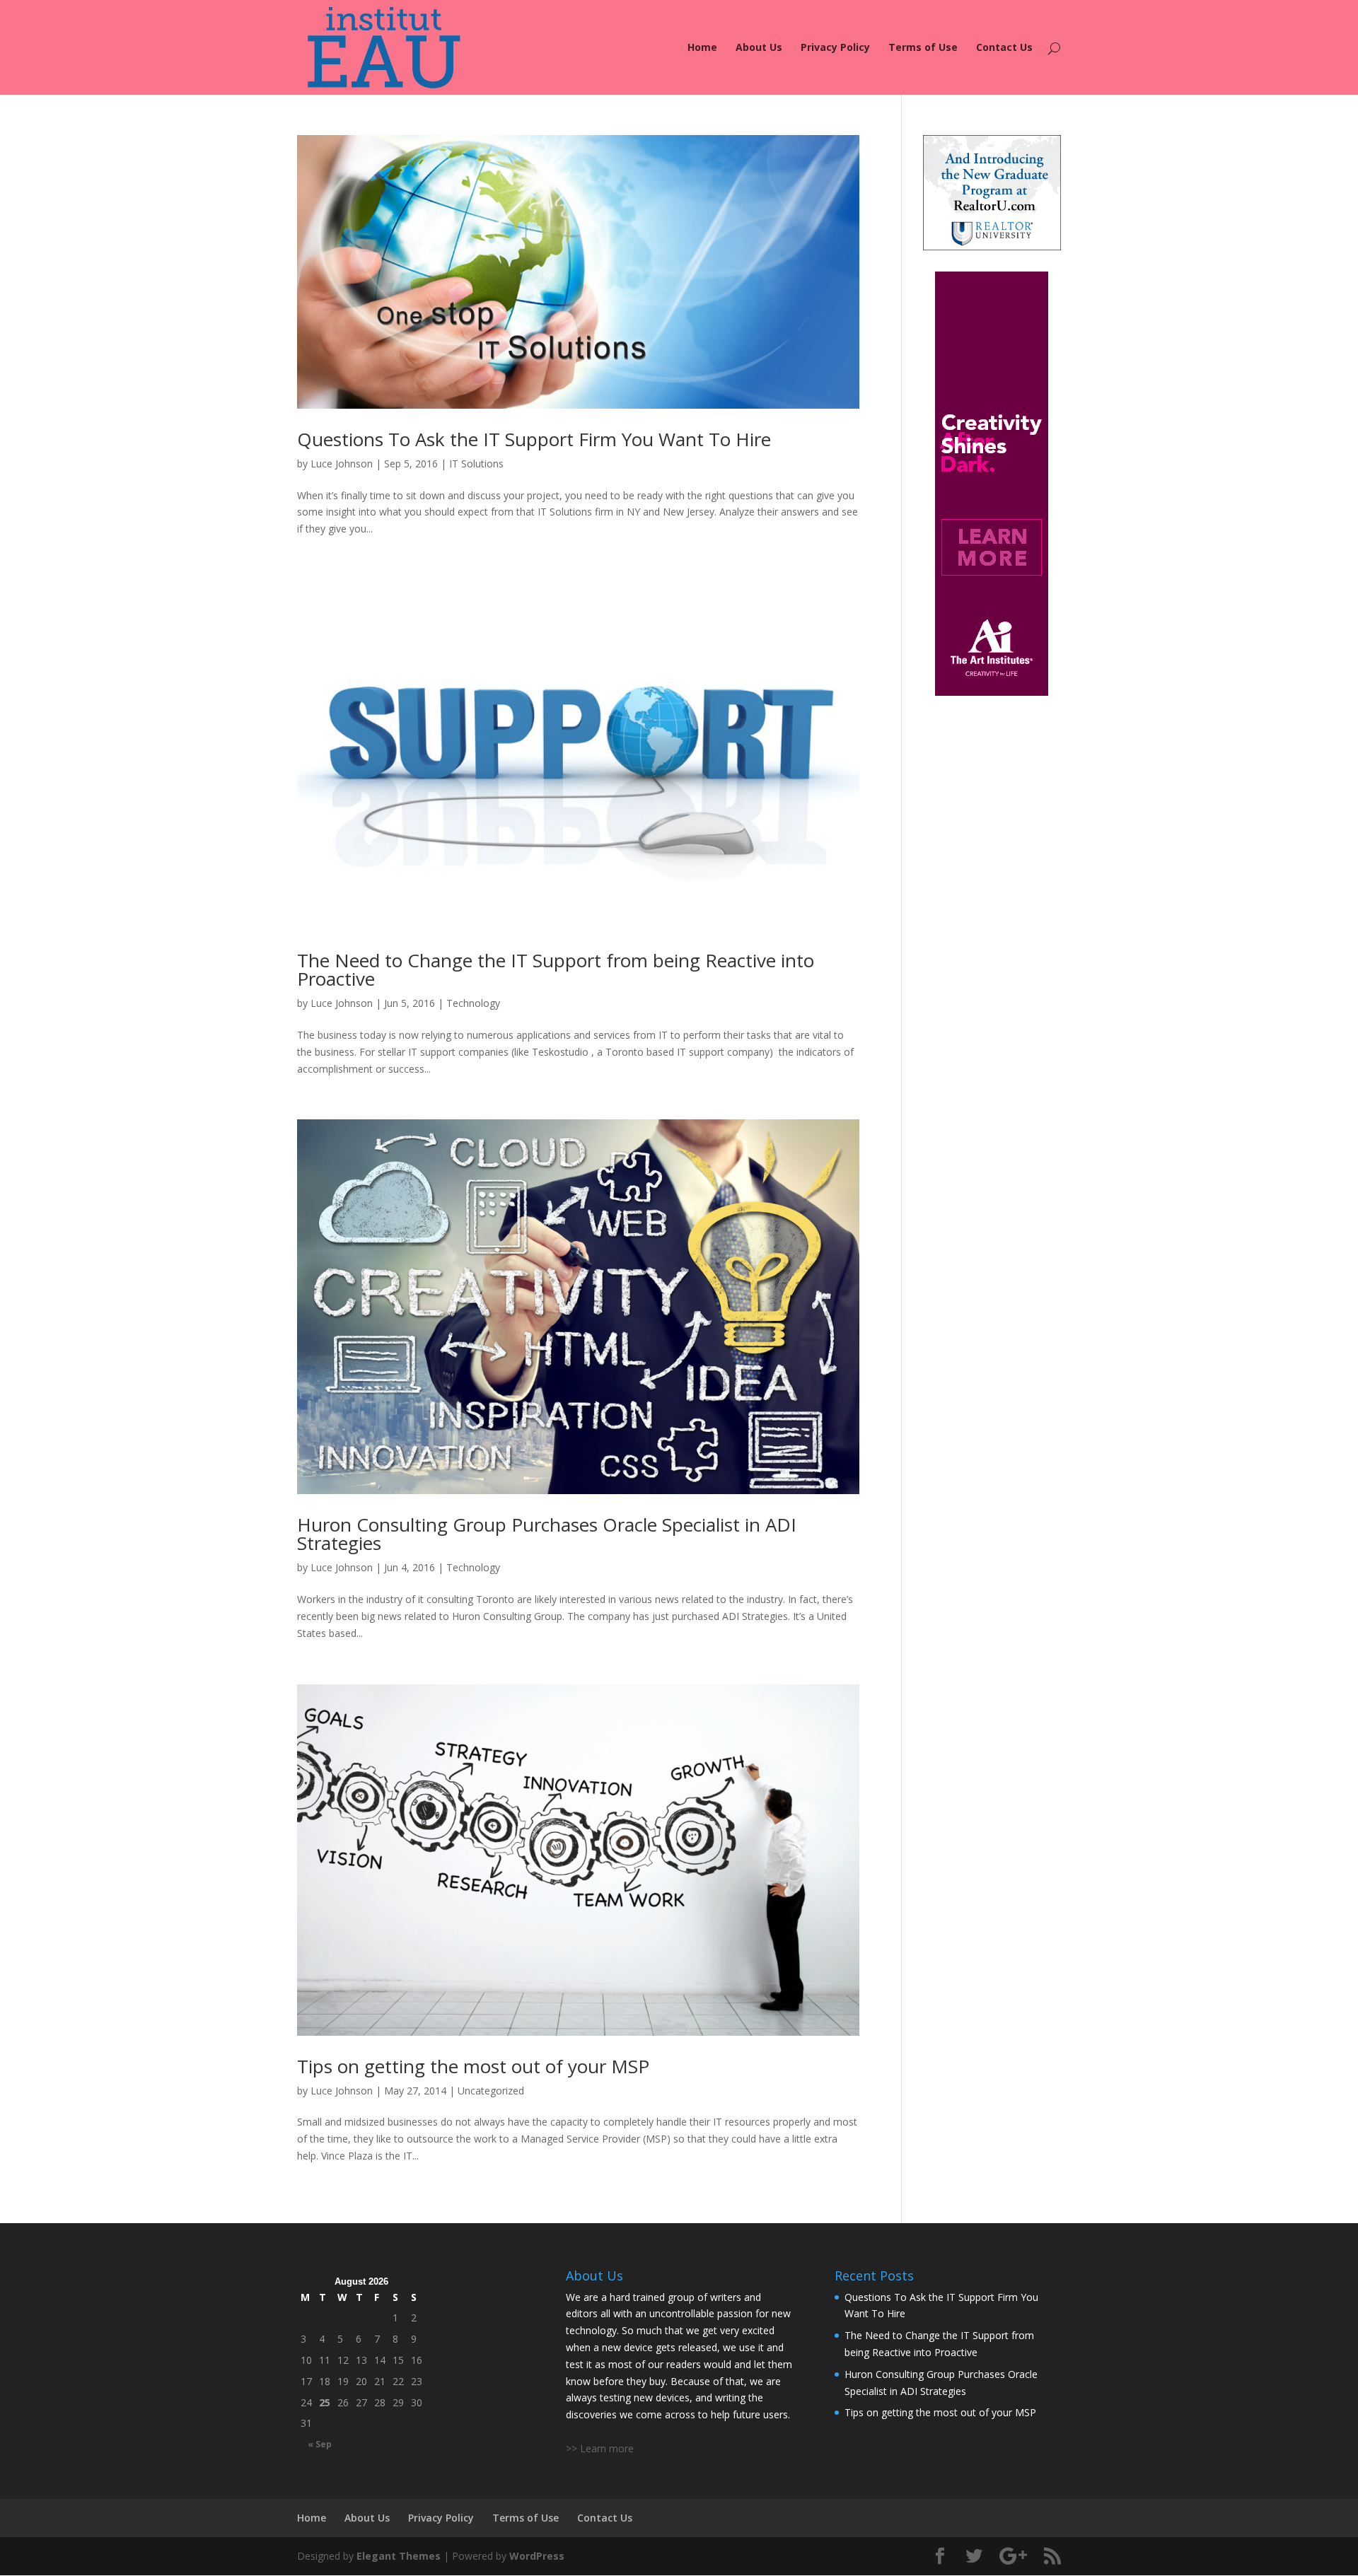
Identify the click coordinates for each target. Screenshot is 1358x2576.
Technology (473, 1003)
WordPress (537, 2556)
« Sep (320, 2444)
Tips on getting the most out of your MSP (473, 2066)
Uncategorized (491, 2091)
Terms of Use (923, 48)
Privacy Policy (835, 48)
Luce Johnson (342, 464)
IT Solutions (476, 464)
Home (702, 48)
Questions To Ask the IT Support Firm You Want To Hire (534, 439)
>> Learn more (600, 2448)
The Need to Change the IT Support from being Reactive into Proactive (556, 969)
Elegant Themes (399, 2556)
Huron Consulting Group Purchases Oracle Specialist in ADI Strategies (547, 1534)
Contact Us (1004, 48)
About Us (759, 48)
